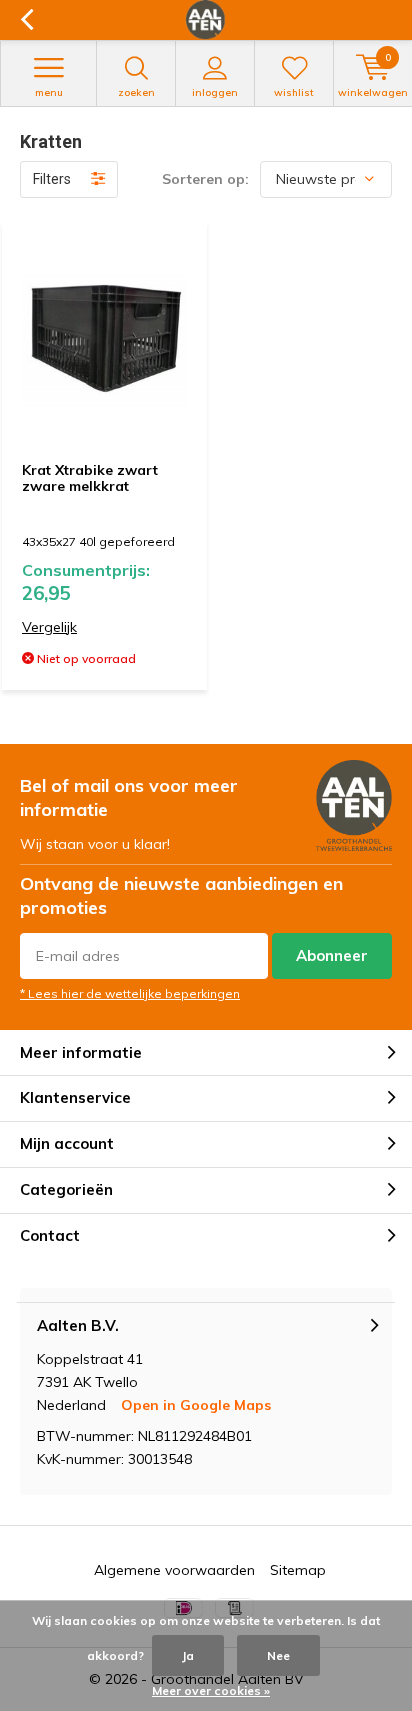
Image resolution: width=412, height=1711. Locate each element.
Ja (188, 1655)
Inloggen (215, 92)
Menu (49, 92)
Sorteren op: (205, 179)
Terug (26, 20)
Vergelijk (49, 627)
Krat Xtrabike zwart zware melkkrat (90, 478)
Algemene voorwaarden (174, 1570)
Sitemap (298, 1570)
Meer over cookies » (211, 1690)
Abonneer (332, 955)
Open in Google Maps (196, 1405)
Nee (278, 1655)
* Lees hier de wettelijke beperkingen (130, 993)
